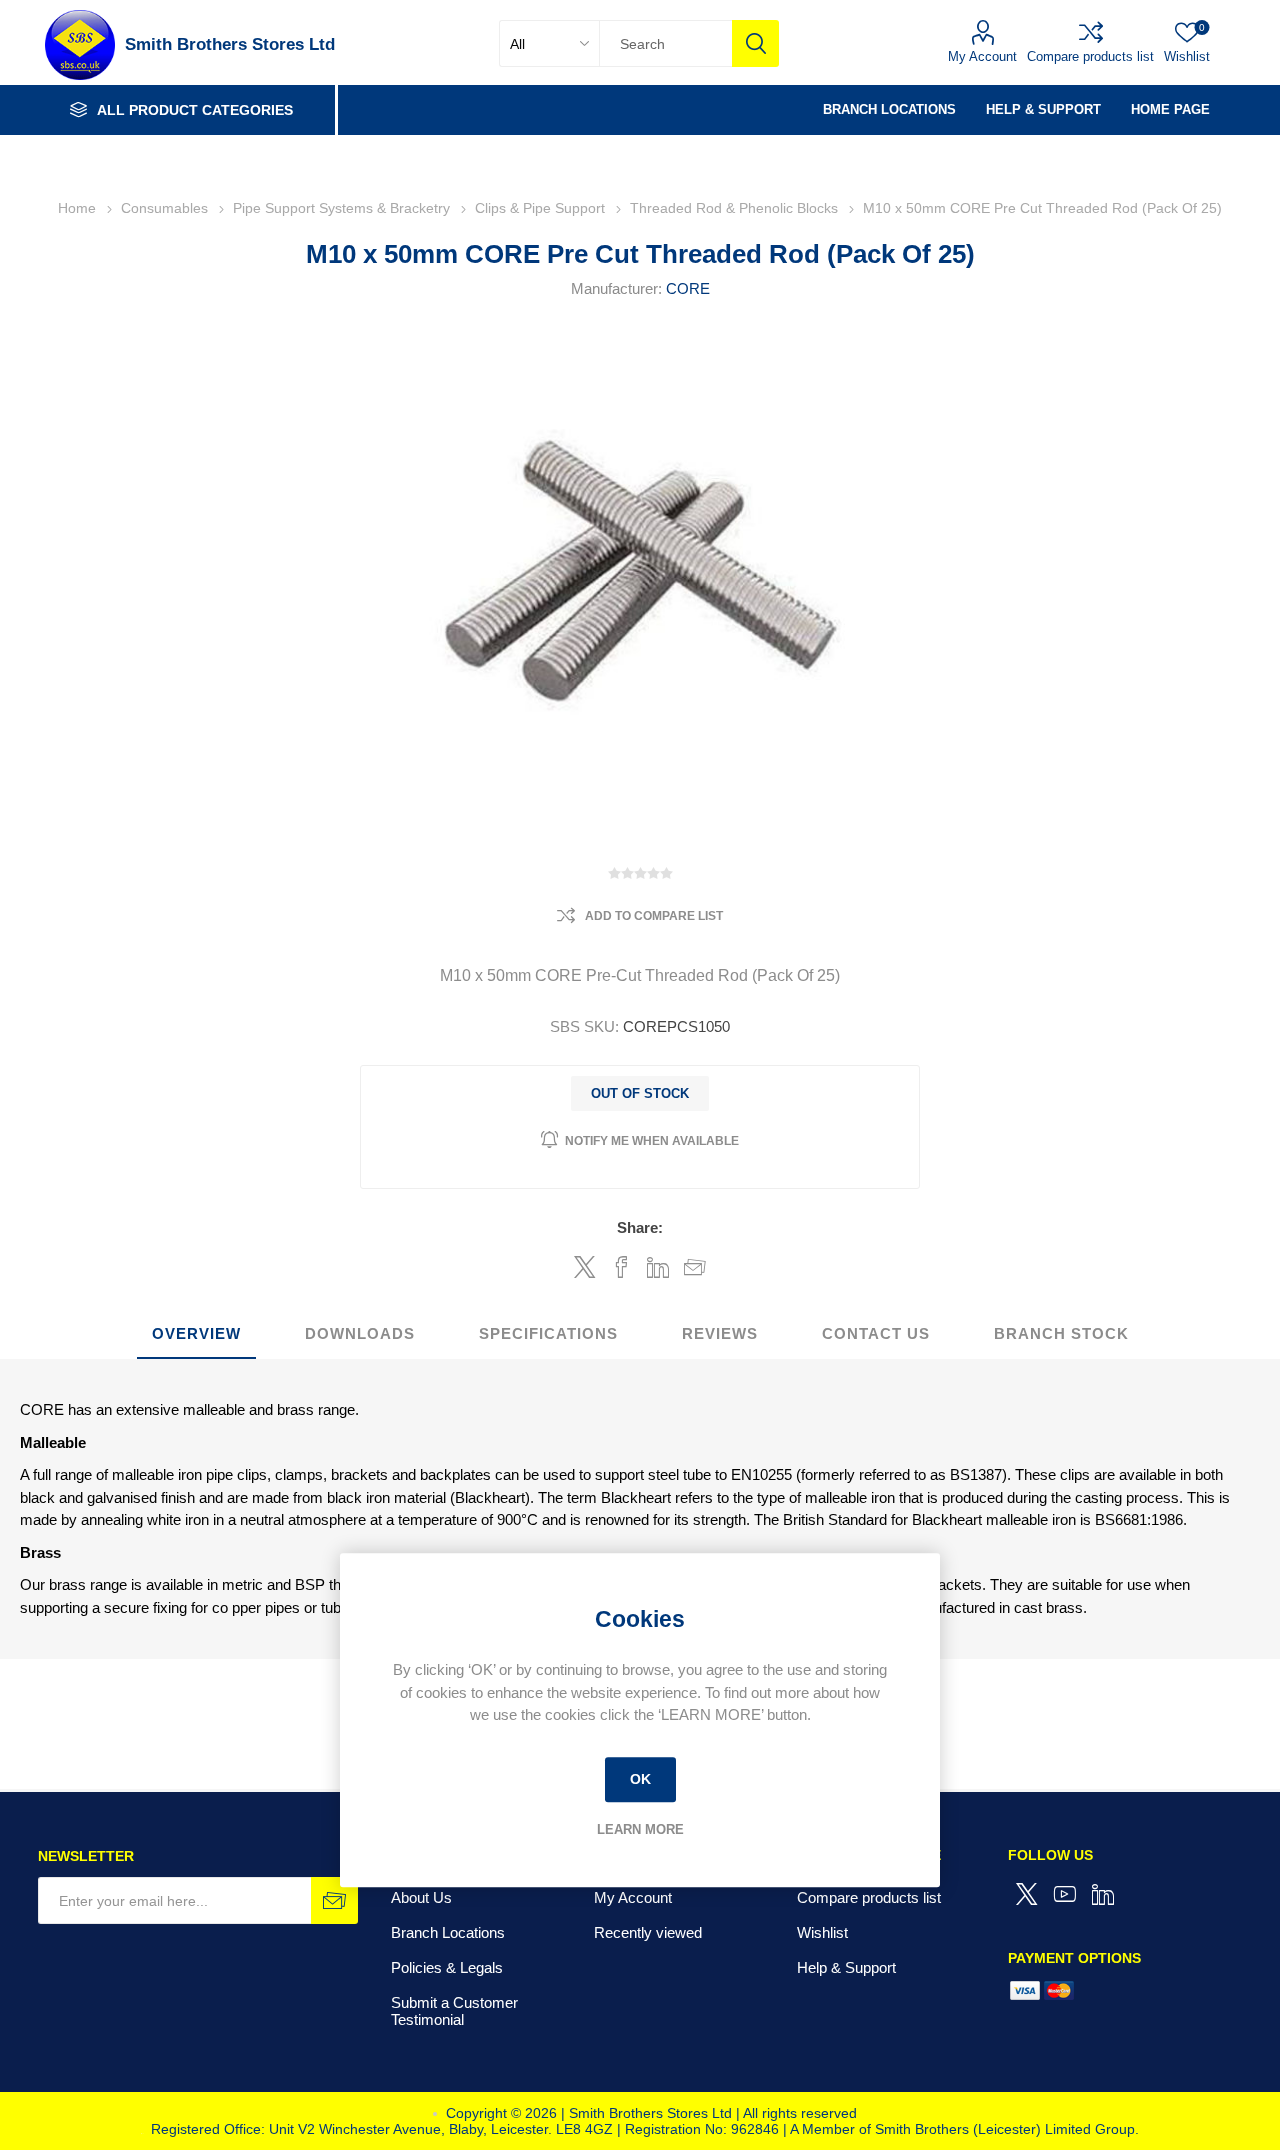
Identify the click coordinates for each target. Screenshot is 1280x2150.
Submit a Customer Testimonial (454, 2011)
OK (640, 1779)
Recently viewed (648, 1932)
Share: (640, 1227)
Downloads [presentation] (360, 1333)
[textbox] (665, 43)
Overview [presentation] (196, 1333)
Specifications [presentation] (548, 1333)
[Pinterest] (1103, 1894)
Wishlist (822, 1932)
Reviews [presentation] (720, 1333)
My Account (982, 56)
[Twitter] (1027, 1894)
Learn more (640, 1829)
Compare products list (1090, 56)
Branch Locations (448, 1932)
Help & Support (846, 1967)
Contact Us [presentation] (876, 1333)
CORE (688, 288)
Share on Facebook (621, 1267)
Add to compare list (654, 916)
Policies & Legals (447, 1967)
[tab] (196, 1334)
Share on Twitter (585, 1267)
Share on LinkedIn (658, 1267)
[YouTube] (1065, 1894)
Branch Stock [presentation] (1061, 1333)
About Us (421, 1897)
